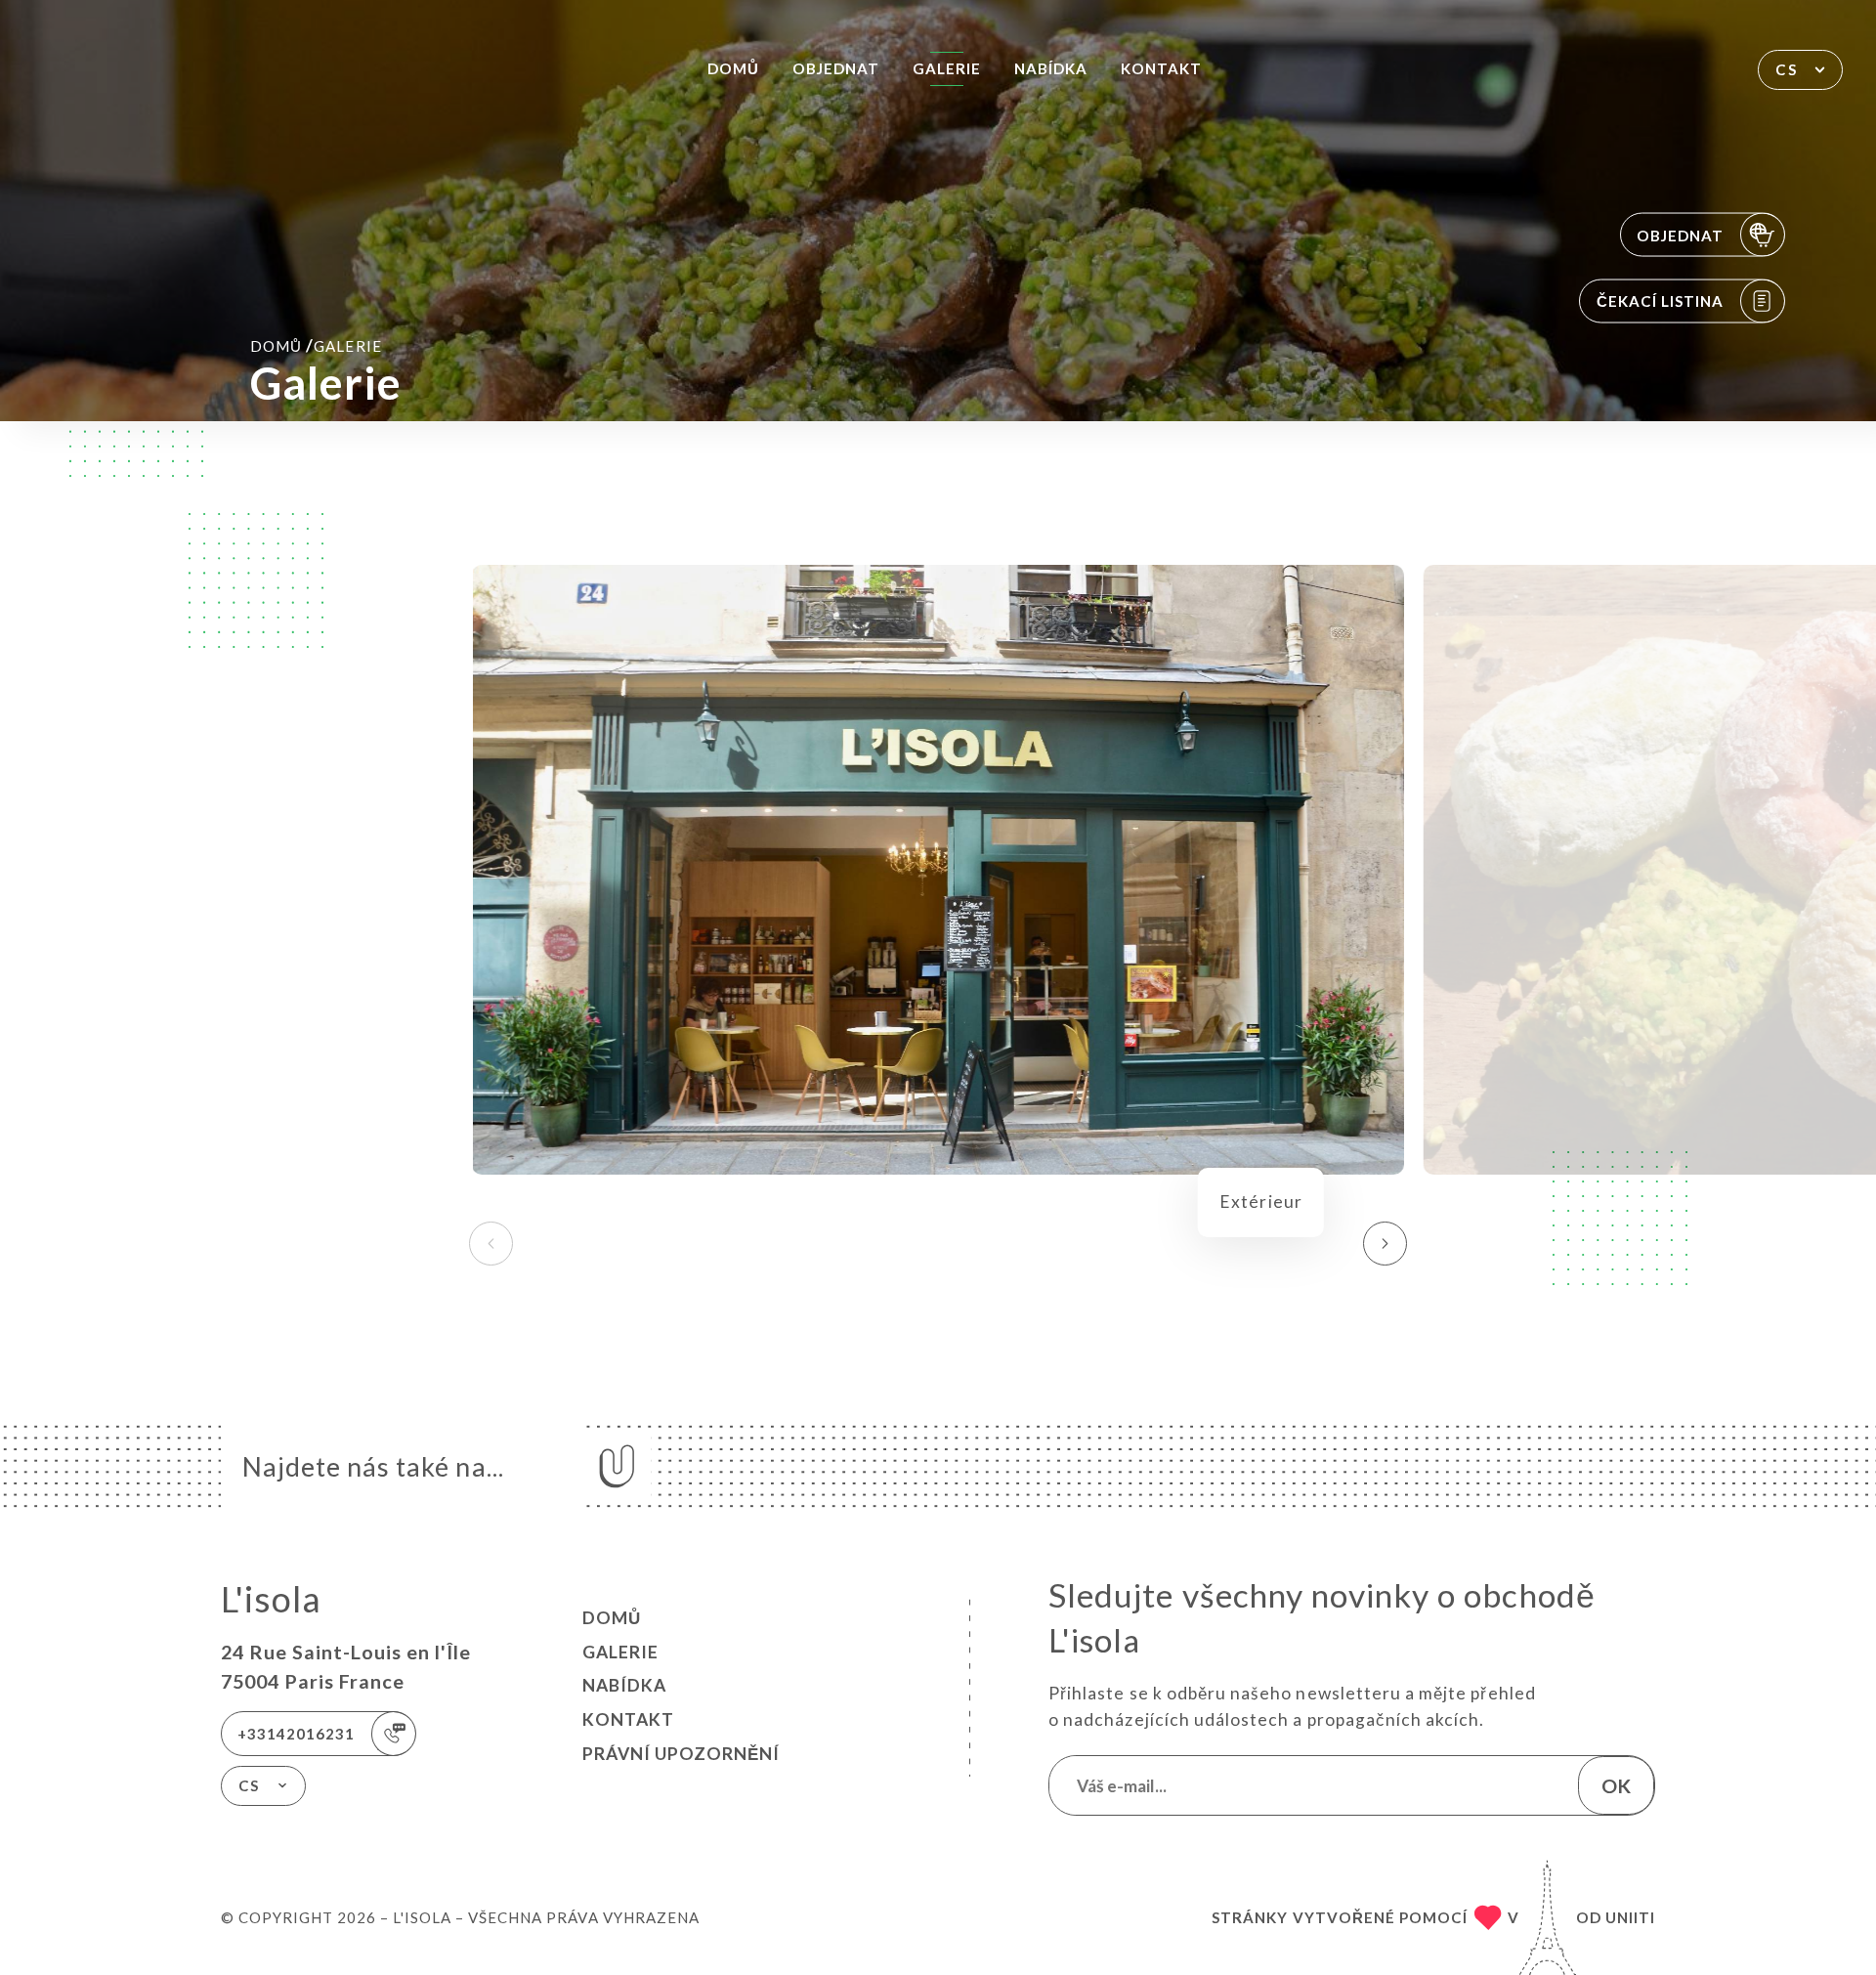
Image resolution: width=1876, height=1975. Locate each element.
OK (1616, 1785)
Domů (733, 68)
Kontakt (1161, 68)
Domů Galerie (316, 345)
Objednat (836, 68)
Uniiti (1630, 1917)
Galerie (947, 68)
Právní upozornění (681, 1754)
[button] (1385, 1244)
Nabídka (1051, 68)
